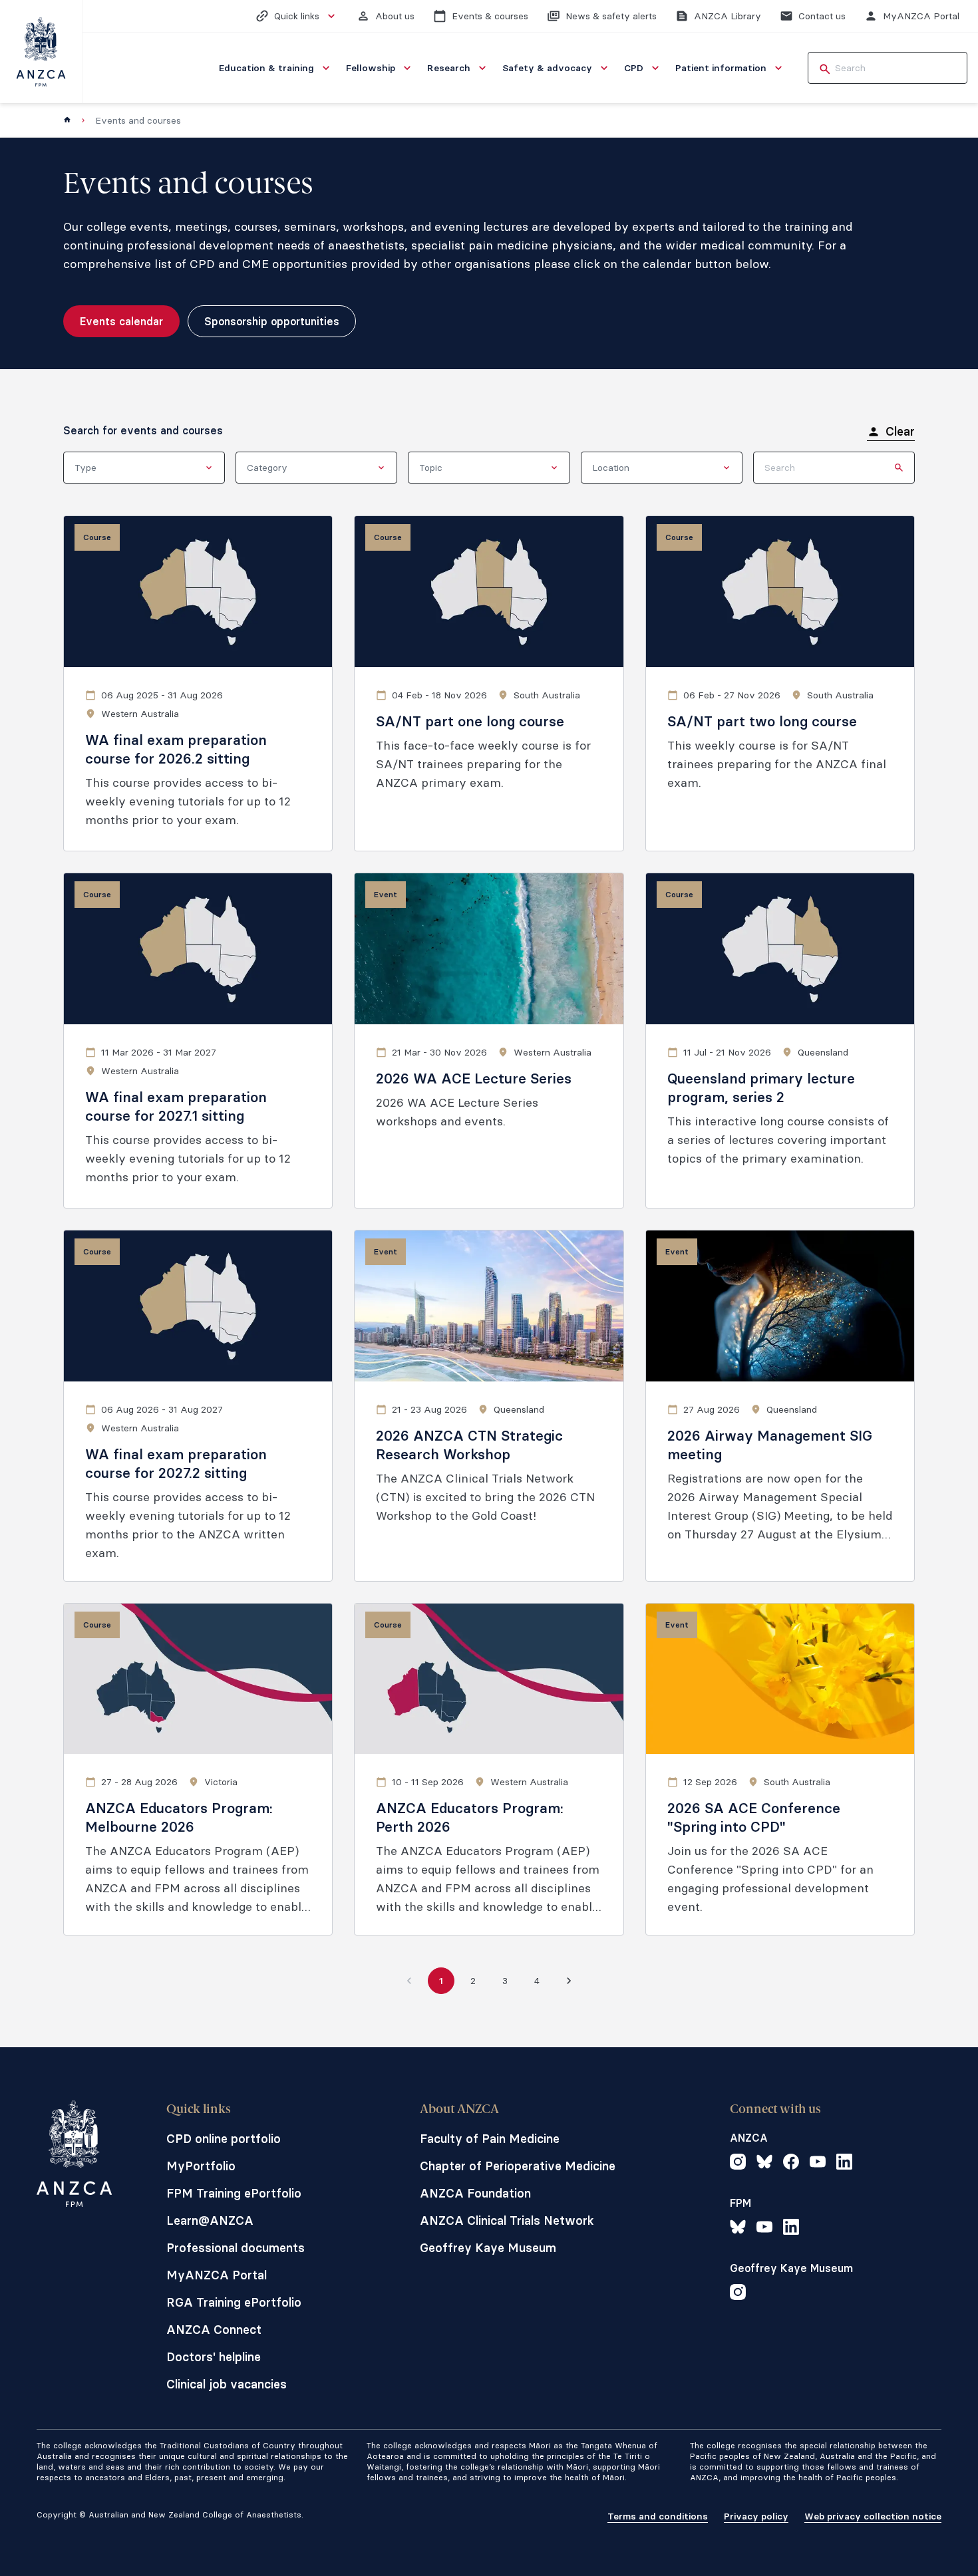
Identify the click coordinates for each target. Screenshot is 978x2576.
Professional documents (236, 2248)
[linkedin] (844, 2164)
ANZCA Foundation (475, 2193)
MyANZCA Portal (217, 2275)
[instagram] (738, 2164)
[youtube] (818, 2164)
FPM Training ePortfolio (234, 2193)
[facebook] (791, 2164)
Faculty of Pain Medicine (490, 2139)
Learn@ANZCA (210, 2220)
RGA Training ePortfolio (234, 2302)
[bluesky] (764, 2164)
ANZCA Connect (214, 2330)
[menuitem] (276, 68)
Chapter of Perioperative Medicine (518, 2166)
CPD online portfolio (224, 2139)
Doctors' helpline (214, 2357)
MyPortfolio (201, 2166)
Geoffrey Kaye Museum (488, 2248)
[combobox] (144, 468)
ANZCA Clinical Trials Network (507, 2220)
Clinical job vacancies (227, 2384)
